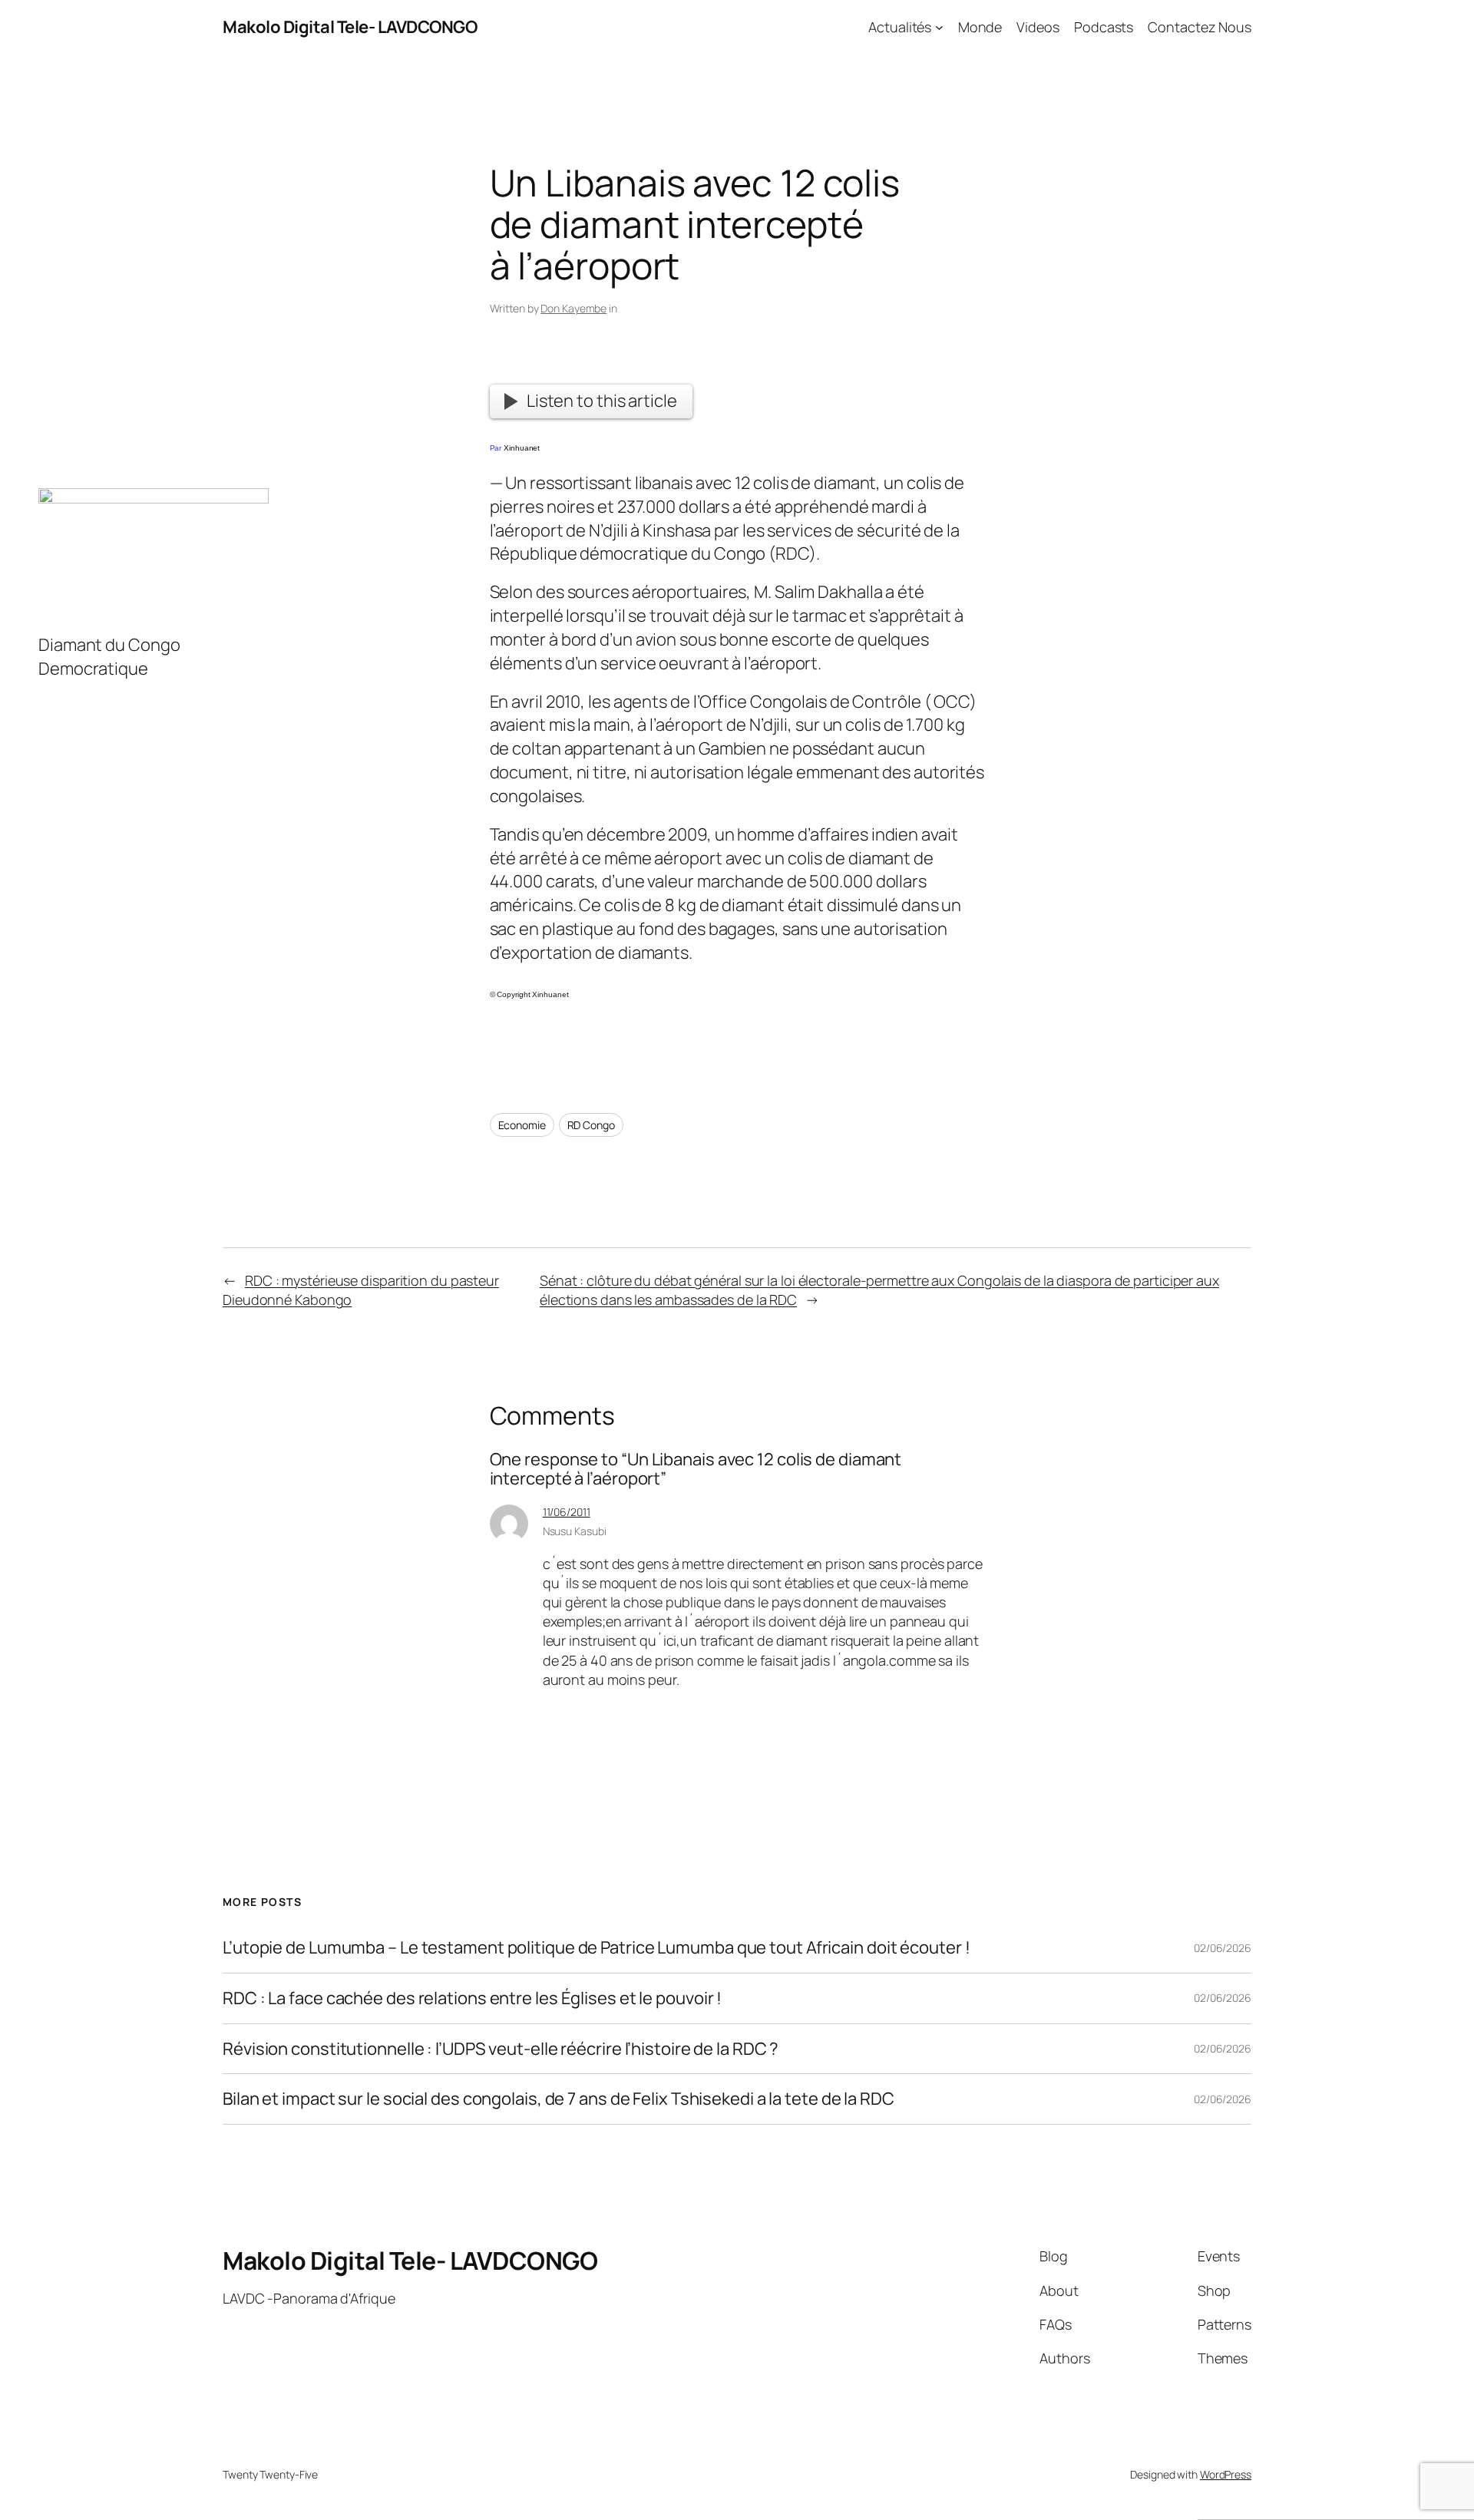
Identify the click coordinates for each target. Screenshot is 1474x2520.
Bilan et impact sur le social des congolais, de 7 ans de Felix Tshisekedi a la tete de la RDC (559, 2099)
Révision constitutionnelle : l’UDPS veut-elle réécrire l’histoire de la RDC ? (501, 2049)
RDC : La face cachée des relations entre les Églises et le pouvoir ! (472, 1998)
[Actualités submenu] (939, 27)
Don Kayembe (573, 308)
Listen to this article (602, 401)
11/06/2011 (567, 1512)
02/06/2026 (1223, 1948)
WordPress (1226, 2474)
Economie (522, 1125)
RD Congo (591, 1125)
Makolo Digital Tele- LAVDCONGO (350, 27)
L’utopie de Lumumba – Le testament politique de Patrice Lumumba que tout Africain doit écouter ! (596, 1948)
